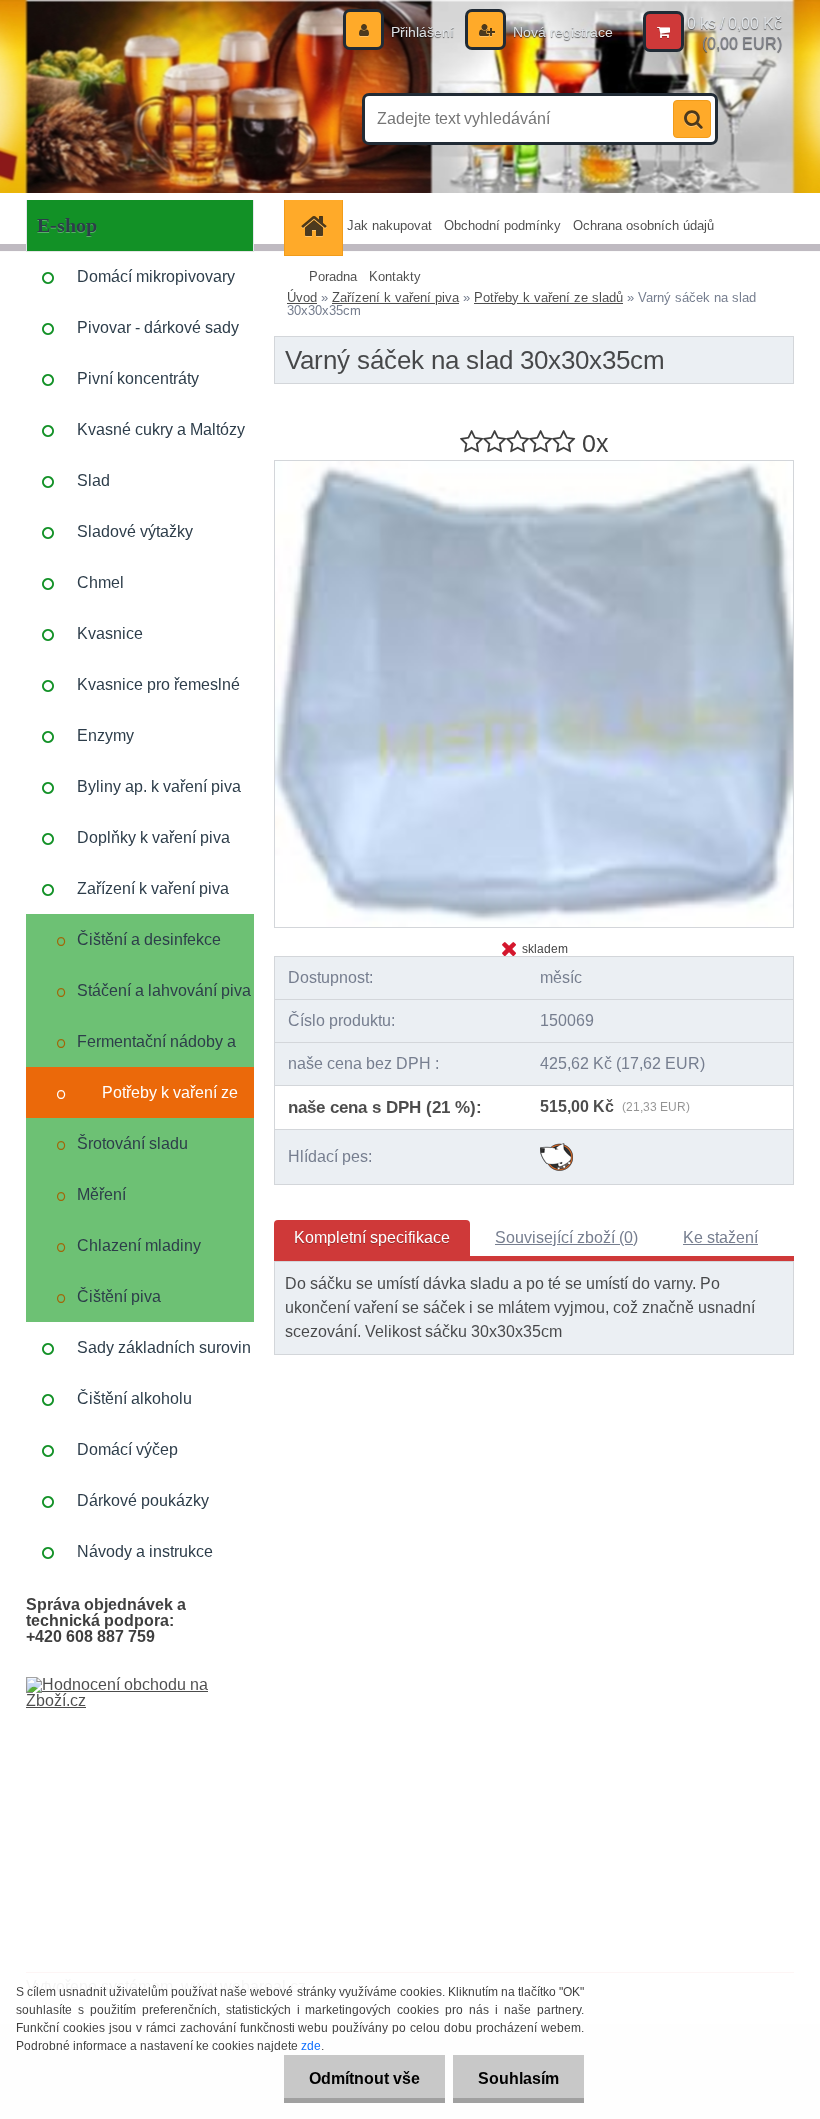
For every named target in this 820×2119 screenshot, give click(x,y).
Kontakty (395, 276)
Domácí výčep (127, 1449)
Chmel (100, 582)
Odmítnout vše (364, 2078)
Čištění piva (119, 1296)
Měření (101, 1194)
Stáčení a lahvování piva (164, 990)
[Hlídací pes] (556, 1150)
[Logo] (163, 119)
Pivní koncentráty (138, 378)
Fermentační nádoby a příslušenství (156, 1050)
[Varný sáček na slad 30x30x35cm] (534, 468)
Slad (93, 480)
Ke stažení (720, 1237)
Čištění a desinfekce (149, 939)
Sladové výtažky (135, 531)
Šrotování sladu (132, 1143)
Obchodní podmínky (502, 225)
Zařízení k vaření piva (153, 888)
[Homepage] (316, 225)
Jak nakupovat (389, 225)
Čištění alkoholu (134, 1398)
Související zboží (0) (566, 1237)
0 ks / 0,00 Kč (734, 23)
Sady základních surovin (164, 1347)
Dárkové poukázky (143, 1500)
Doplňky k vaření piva (153, 837)
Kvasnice (110, 633)
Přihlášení (422, 32)
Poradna (333, 276)
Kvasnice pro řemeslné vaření (158, 693)
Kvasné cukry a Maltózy (161, 429)
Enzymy (105, 735)
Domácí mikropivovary (156, 276)
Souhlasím (518, 2078)
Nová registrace (561, 32)
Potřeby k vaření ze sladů (170, 1101)
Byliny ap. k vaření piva (159, 786)
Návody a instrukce (145, 1551)
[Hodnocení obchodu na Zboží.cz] (140, 1684)
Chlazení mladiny (139, 1245)
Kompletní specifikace (372, 1237)
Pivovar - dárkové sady (158, 327)
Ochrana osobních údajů (643, 225)
